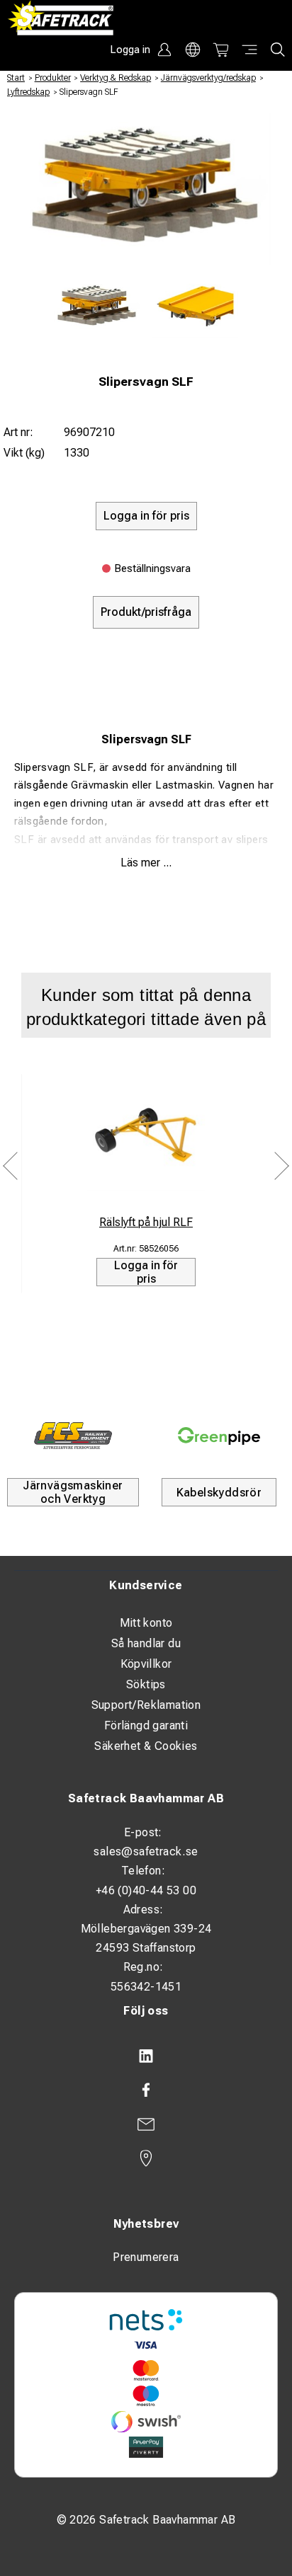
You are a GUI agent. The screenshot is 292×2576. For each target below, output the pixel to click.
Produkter (53, 78)
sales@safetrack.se (146, 1851)
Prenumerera (146, 2257)
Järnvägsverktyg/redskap (208, 78)
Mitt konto (146, 1623)
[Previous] (11, 1166)
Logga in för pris (146, 1272)
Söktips (146, 1684)
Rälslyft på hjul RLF (146, 1222)
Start (16, 78)
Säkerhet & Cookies (146, 1746)
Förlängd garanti (146, 1725)
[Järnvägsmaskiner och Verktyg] (73, 1436)
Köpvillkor (146, 1664)
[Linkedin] (146, 2056)
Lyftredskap (28, 92)
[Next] (281, 1166)
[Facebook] (146, 2090)
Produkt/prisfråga (146, 612)
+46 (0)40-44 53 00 (146, 1890)
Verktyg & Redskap (116, 78)
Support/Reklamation (146, 1705)
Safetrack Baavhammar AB (146, 1798)
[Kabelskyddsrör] (219, 1436)
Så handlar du (146, 1643)
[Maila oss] (146, 2124)
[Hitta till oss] (146, 2158)
